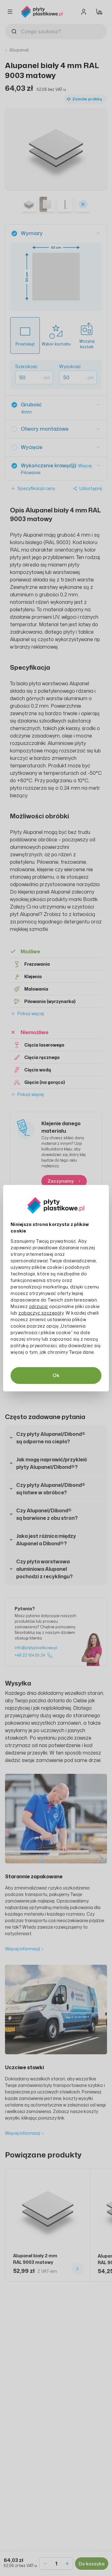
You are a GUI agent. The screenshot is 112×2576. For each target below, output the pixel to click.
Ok (56, 1375)
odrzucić (39, 1306)
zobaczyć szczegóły (41, 1313)
